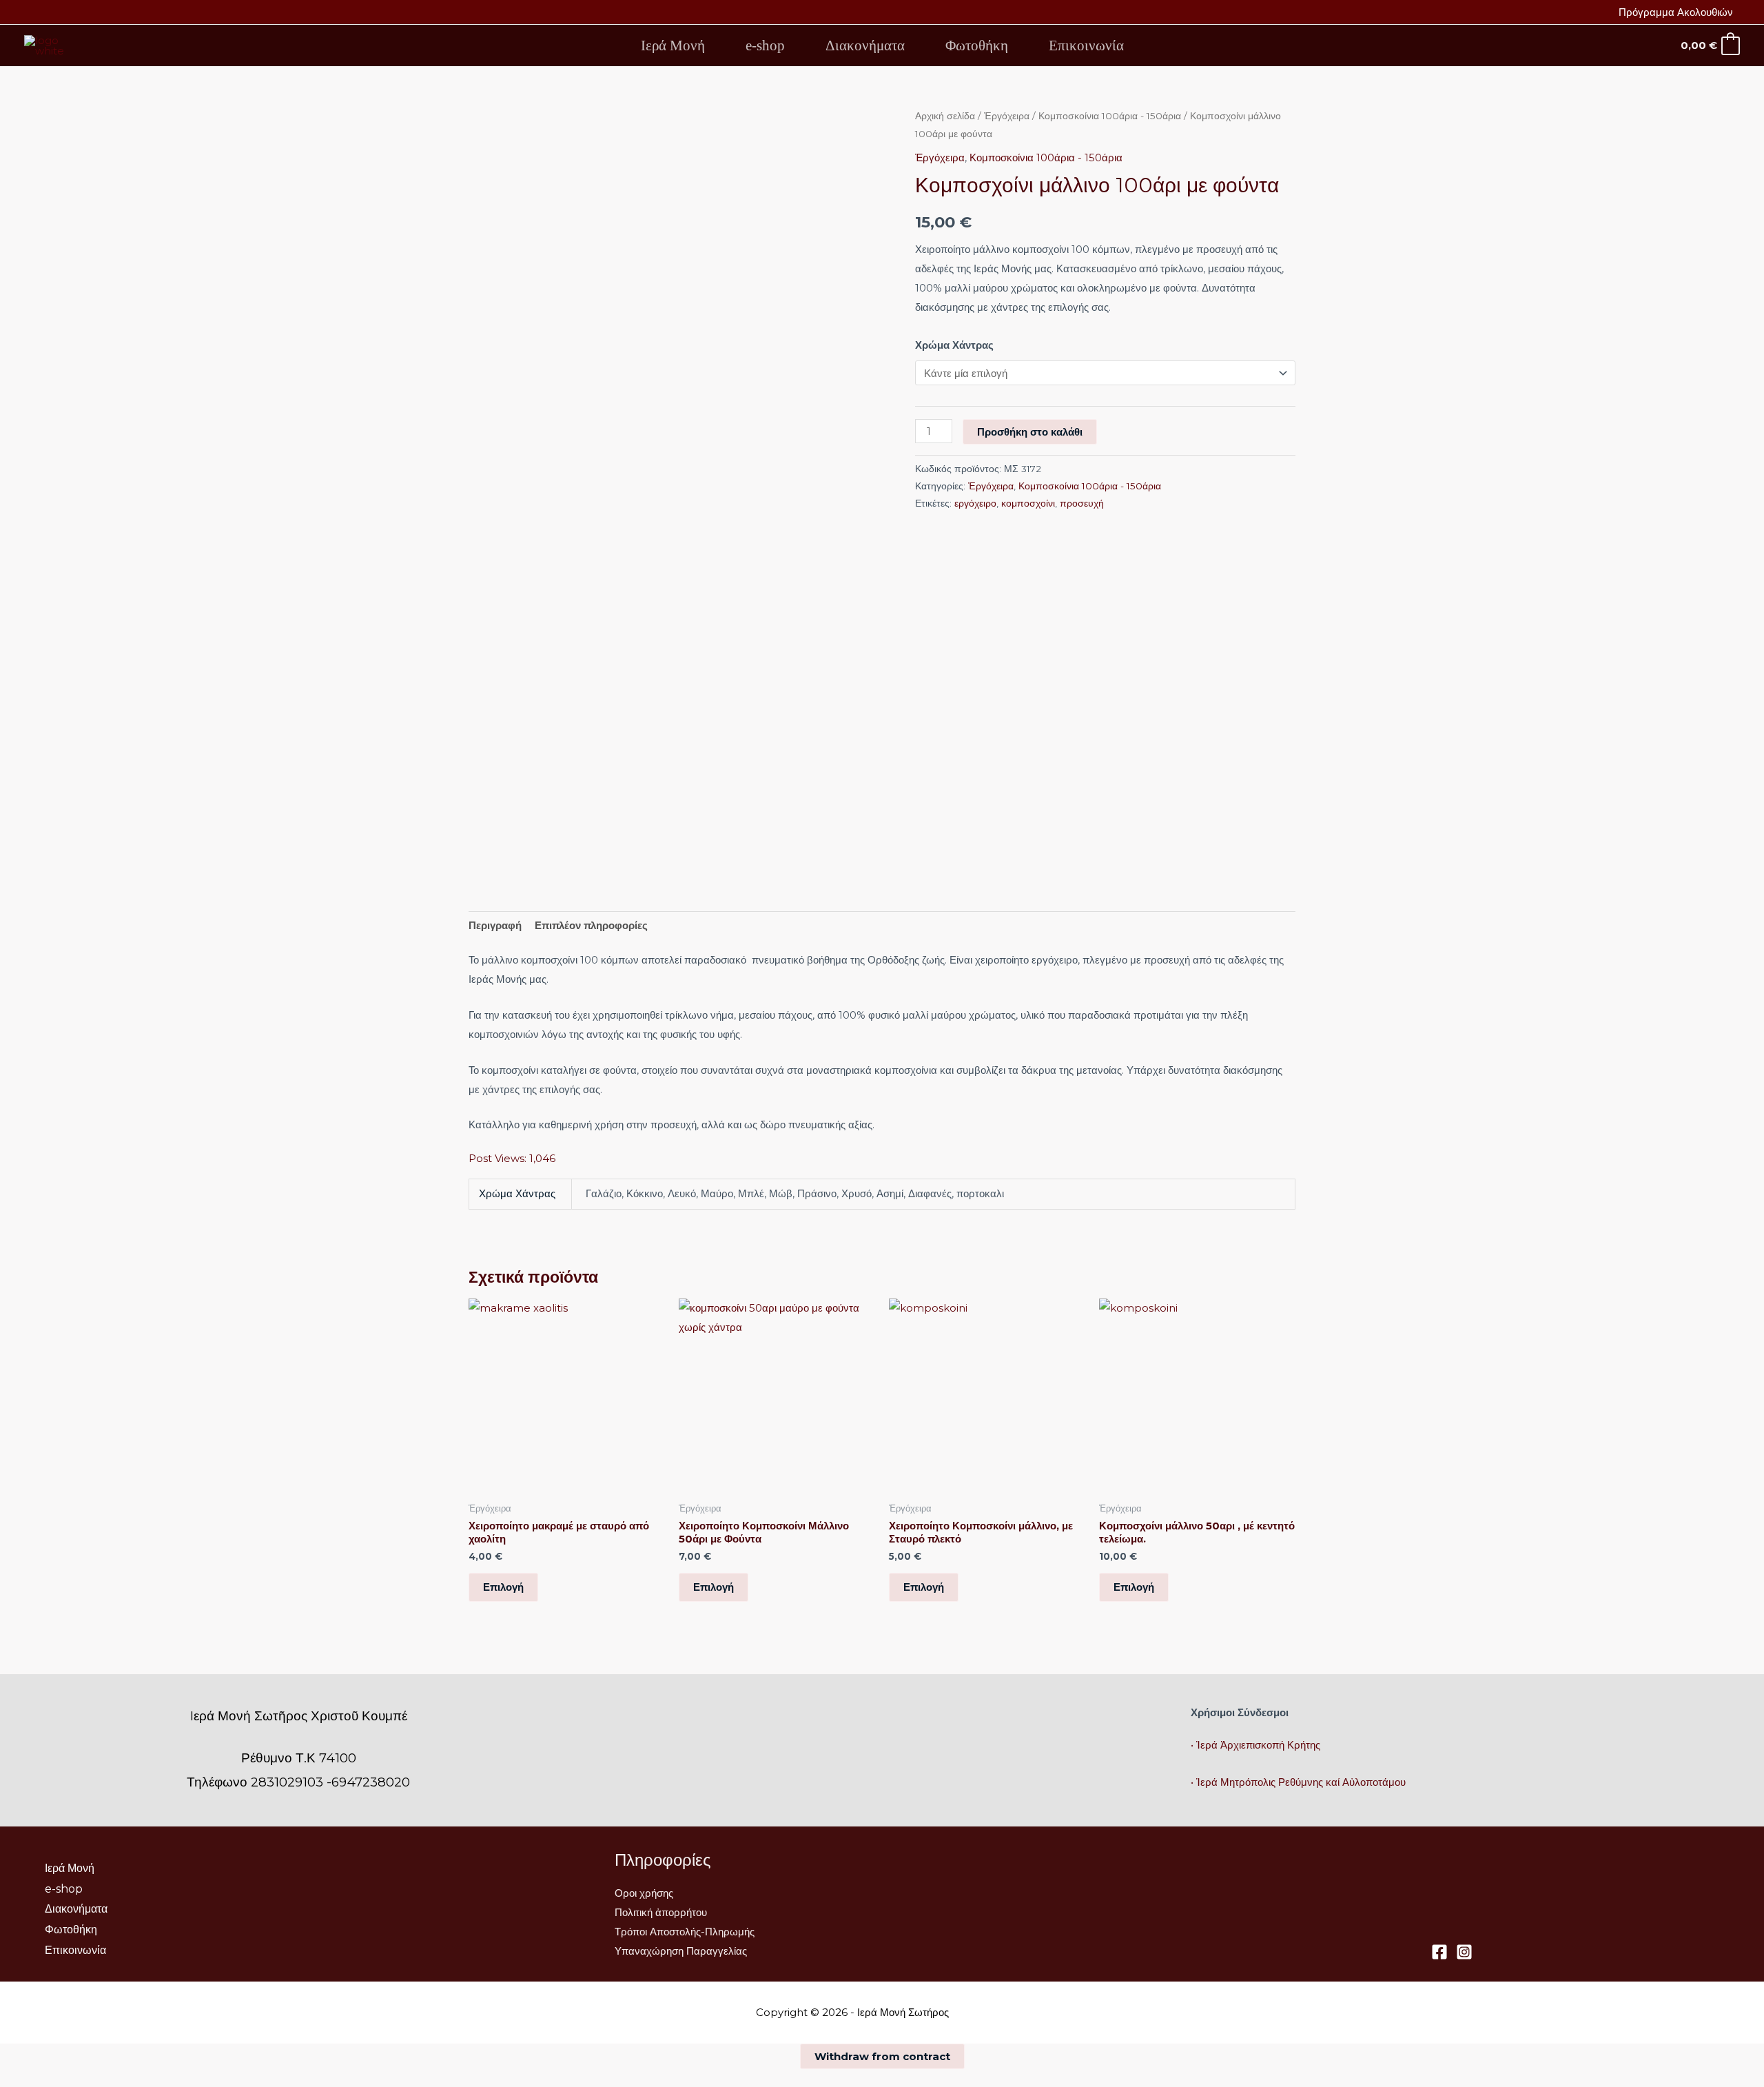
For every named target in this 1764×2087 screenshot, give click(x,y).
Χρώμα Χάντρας (954, 345)
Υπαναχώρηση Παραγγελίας (681, 1951)
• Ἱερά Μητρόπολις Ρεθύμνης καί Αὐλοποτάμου (1298, 1782)
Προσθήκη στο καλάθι (1030, 432)
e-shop (765, 45)
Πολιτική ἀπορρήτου (661, 1912)
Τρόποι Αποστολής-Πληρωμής (685, 1932)
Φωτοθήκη (977, 45)
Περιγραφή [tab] (495, 925)
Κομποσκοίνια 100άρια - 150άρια (1110, 116)
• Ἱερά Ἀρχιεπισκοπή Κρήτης (1255, 1745)
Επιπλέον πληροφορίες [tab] (591, 925)
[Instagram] (1464, 1952)
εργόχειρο (975, 503)
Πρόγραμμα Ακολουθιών (1676, 12)
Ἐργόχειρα (1007, 116)
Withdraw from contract (882, 2056)
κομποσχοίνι (1028, 503)
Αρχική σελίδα (945, 116)
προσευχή (1082, 503)
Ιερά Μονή (673, 45)
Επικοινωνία (1086, 45)
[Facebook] (1439, 1952)
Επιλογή (503, 1587)
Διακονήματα (865, 45)
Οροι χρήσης (644, 1893)
